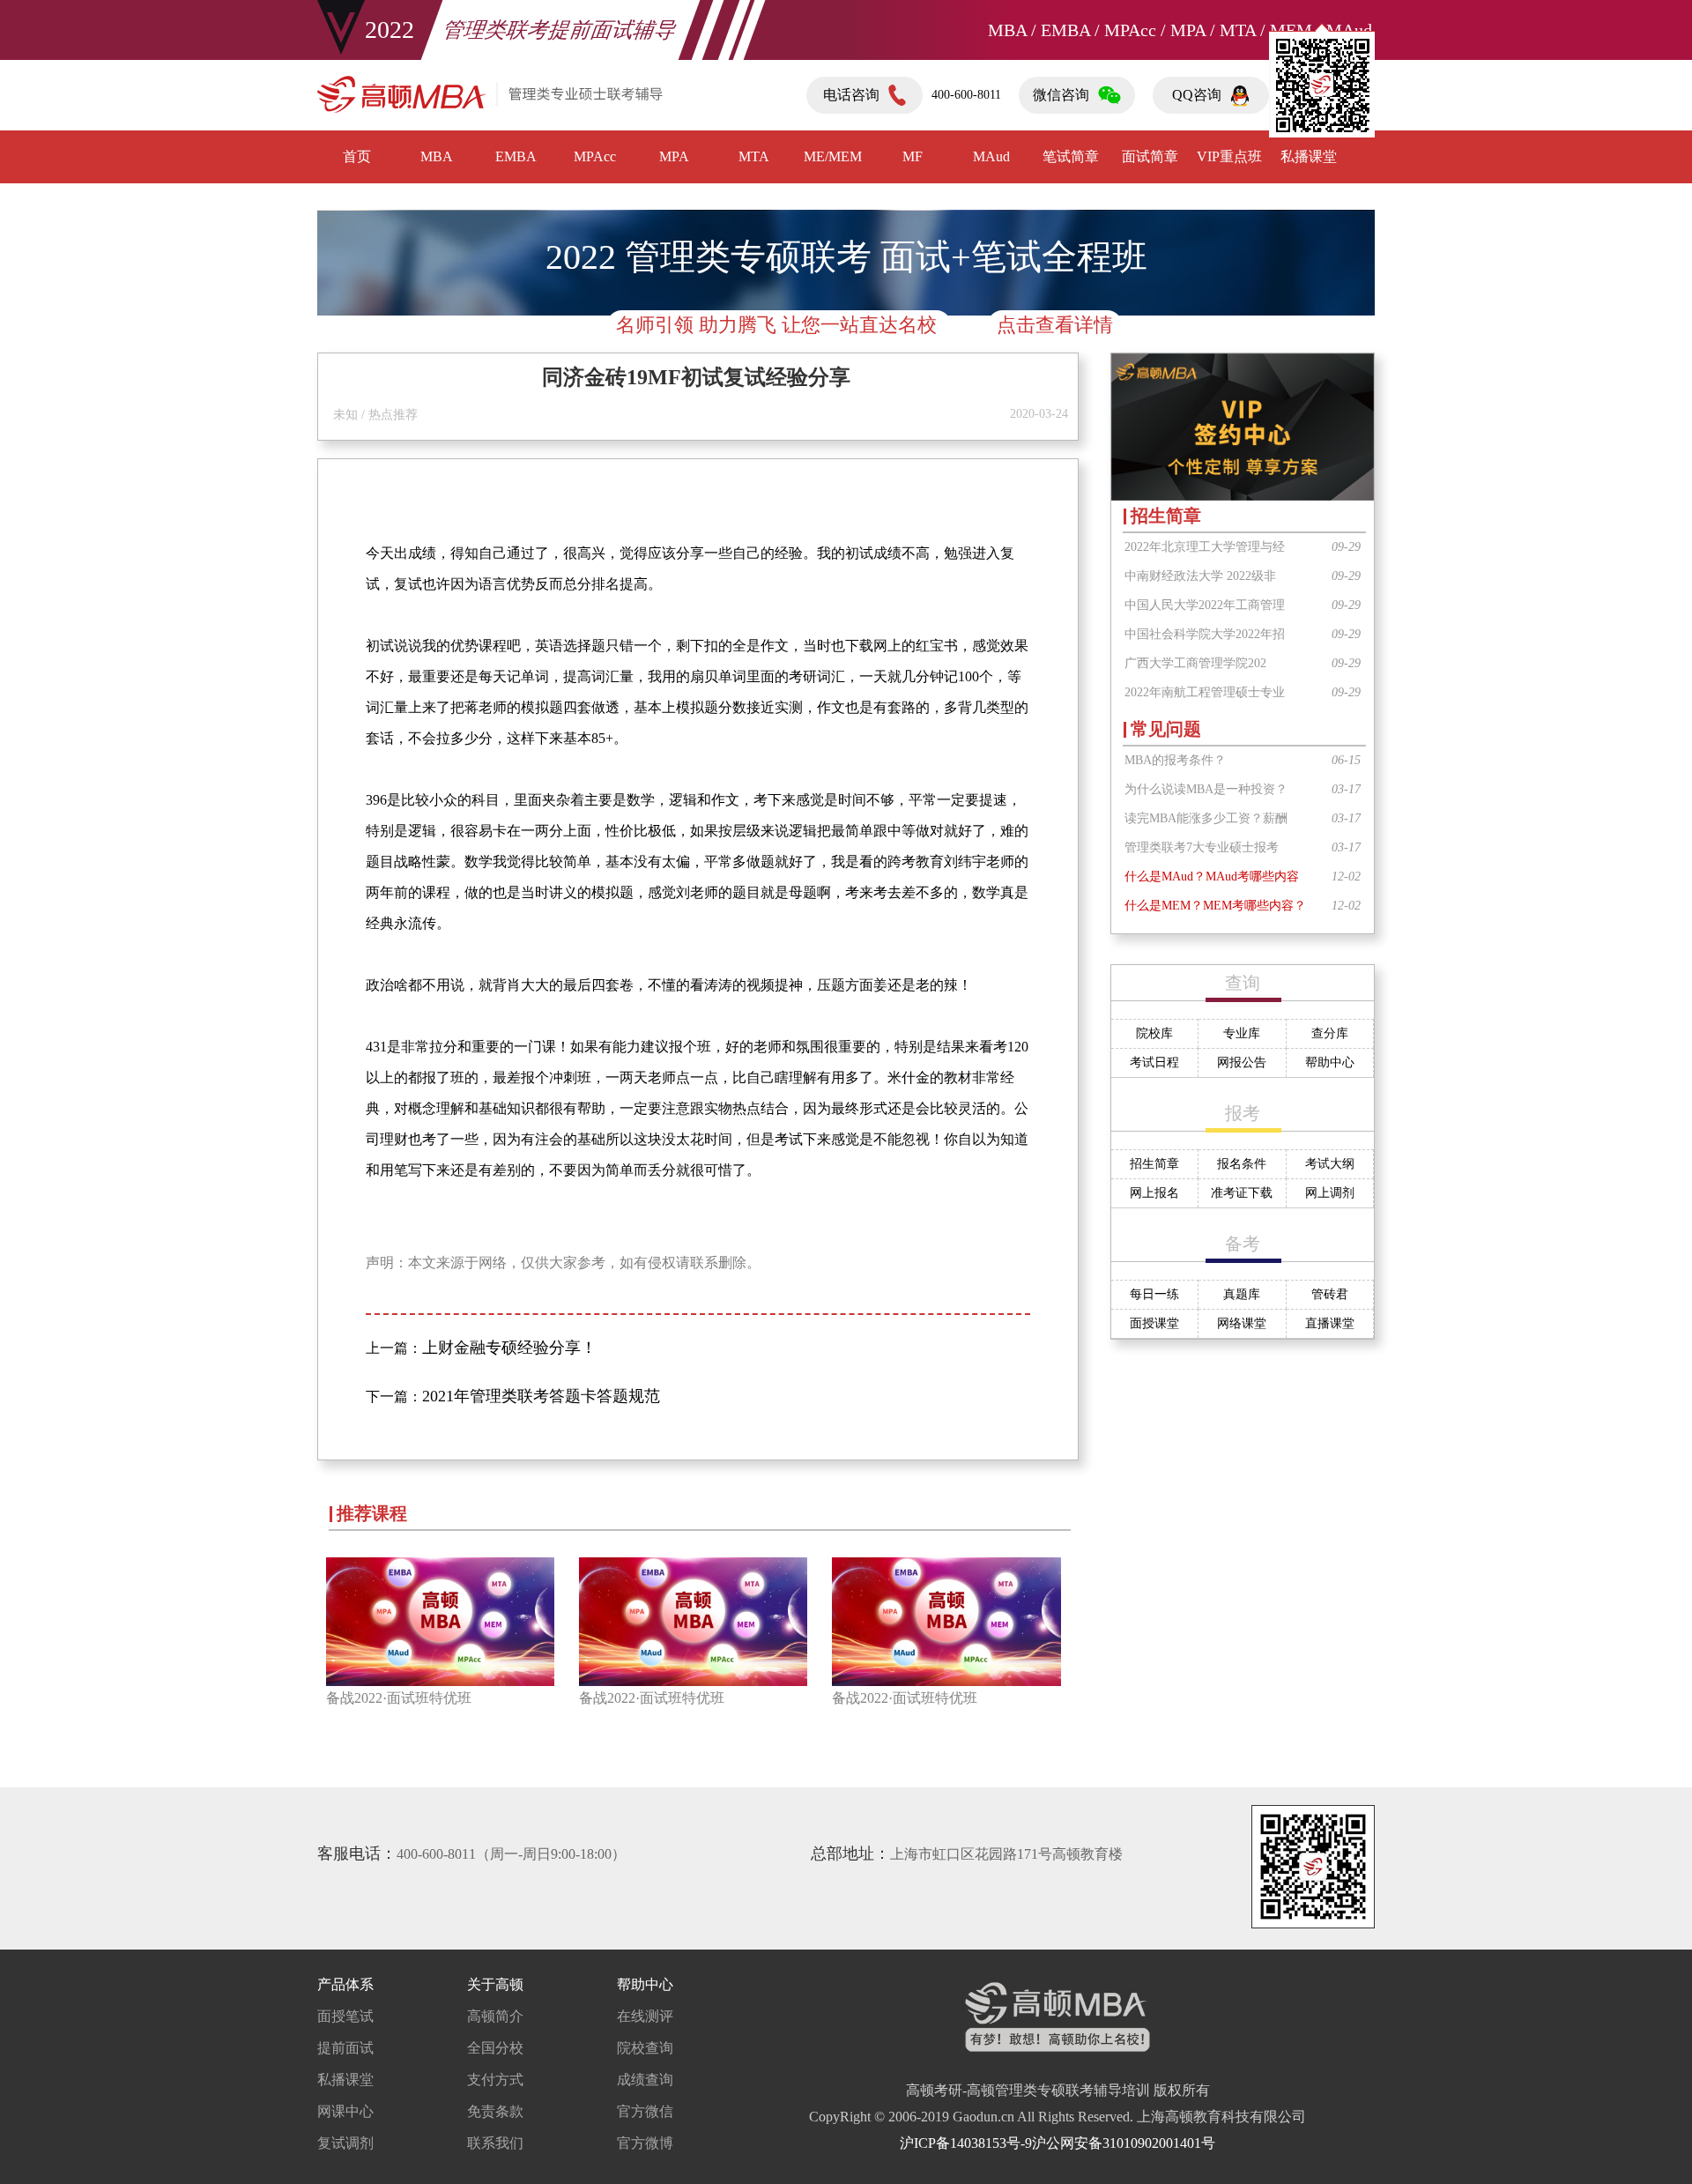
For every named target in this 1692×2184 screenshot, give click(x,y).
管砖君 (1330, 1294)
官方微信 (645, 2111)
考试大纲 (1330, 1164)
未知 (345, 415)
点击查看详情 (1055, 325)
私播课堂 (345, 2080)
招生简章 (1154, 1164)
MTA (754, 156)
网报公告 (1242, 1062)
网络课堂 (1242, 1323)
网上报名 (1154, 1193)
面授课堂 (1154, 1323)
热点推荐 (393, 415)
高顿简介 (495, 2016)
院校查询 (645, 2048)
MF (913, 156)
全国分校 (495, 2048)
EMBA (516, 156)
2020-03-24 (1039, 414)
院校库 (1154, 1033)
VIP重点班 (1229, 156)
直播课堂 (1330, 1323)
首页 (357, 156)
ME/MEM (833, 156)
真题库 (1242, 1294)
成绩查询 (645, 2080)
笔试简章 (1071, 156)
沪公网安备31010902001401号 (1124, 2143)
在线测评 (645, 2016)
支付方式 (495, 2080)
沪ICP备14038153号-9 (966, 2143)
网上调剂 (1330, 1193)
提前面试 (345, 2048)
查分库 (1330, 1033)
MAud (991, 156)
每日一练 (1154, 1294)
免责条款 (495, 2111)
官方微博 (645, 2143)
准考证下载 (1242, 1193)
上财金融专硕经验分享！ (509, 1348)
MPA (674, 156)
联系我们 (495, 2143)
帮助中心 (1330, 1062)
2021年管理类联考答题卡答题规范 (541, 1396)
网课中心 (345, 2111)
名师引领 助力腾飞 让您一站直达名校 (779, 325)
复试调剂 (345, 2143)
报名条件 (1242, 1164)
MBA (437, 156)
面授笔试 (345, 2016)
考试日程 (1154, 1062)
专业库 (1242, 1033)
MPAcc (595, 156)
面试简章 (1150, 156)
